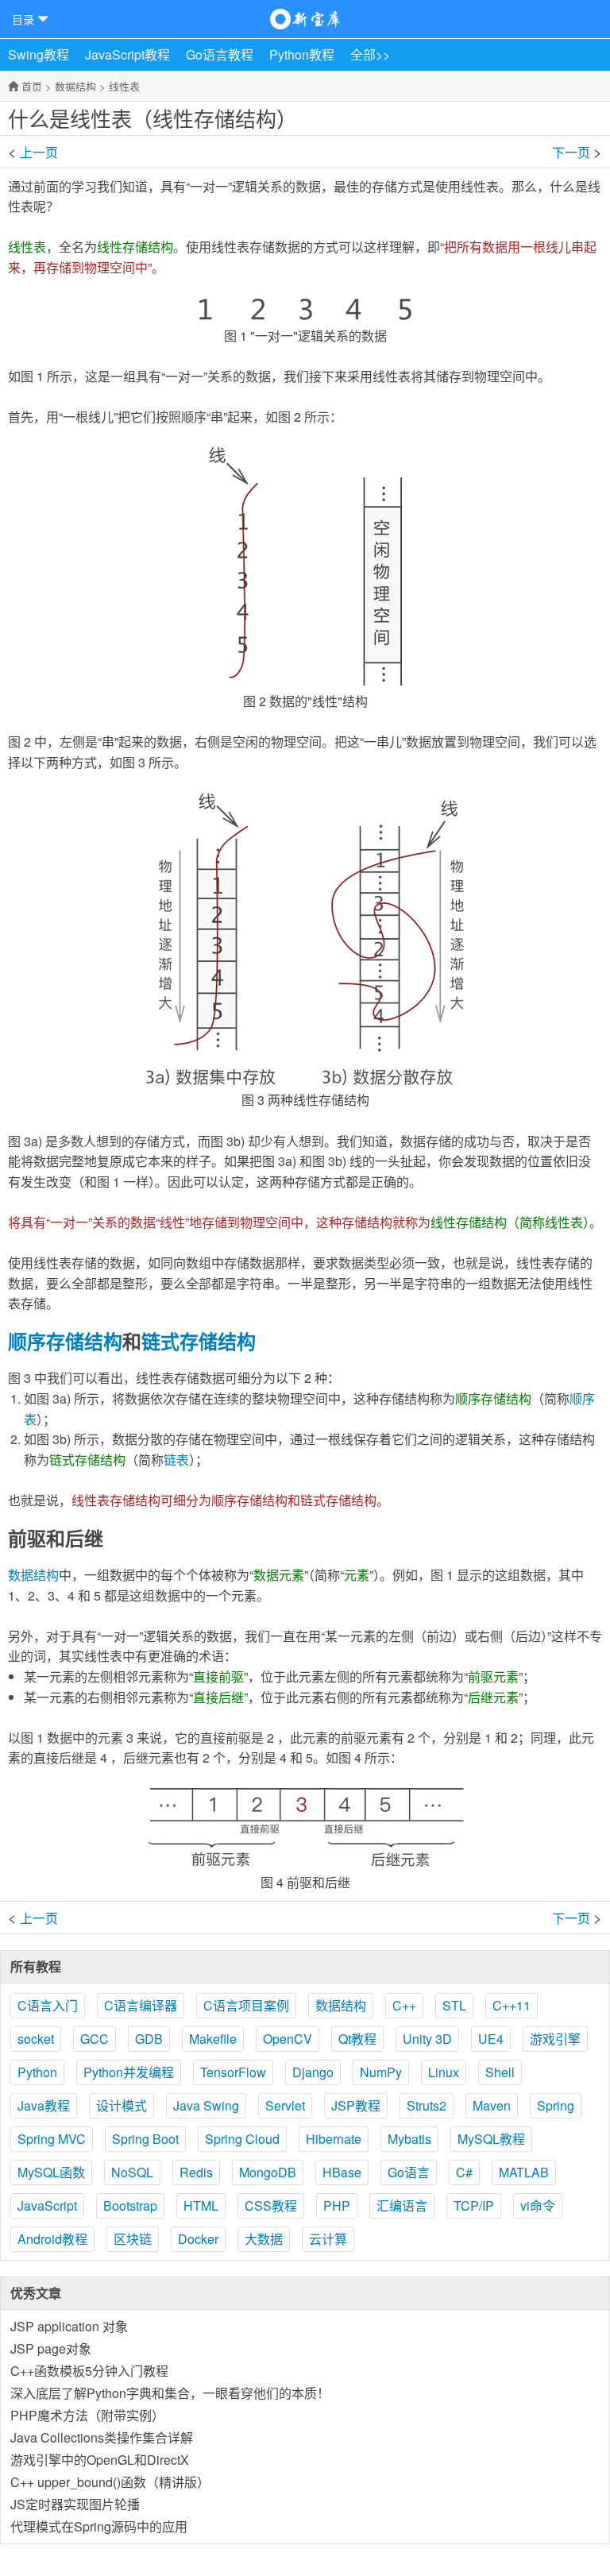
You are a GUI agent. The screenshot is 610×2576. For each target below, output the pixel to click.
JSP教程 (356, 2105)
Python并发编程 (129, 2072)
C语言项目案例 (246, 2005)
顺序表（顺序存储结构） (566, 151)
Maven (492, 2105)
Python (37, 2072)
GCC (95, 2039)
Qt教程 (357, 2039)
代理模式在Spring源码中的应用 (99, 2526)
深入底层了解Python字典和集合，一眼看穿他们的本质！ (170, 2393)
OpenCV (288, 2039)
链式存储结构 (199, 1341)
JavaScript (47, 2205)
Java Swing (206, 2105)
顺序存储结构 (65, 1341)
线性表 (124, 86)
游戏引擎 (555, 2039)
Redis (196, 2172)
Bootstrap (130, 2205)
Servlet (285, 2105)
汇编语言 (402, 2205)
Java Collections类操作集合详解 (102, 2437)
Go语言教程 (220, 54)
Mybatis (409, 2139)
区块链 (133, 2239)
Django (313, 2072)
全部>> (370, 54)
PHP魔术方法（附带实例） (87, 2415)
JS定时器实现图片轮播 (75, 2504)
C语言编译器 (141, 2005)
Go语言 (409, 2172)
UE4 (491, 2039)
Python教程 (302, 54)
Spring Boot (145, 2139)
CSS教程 (271, 2205)
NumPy (381, 2072)
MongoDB (268, 2172)
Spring (556, 2105)
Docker (198, 2239)
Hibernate (334, 2139)
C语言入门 (48, 2005)
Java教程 (44, 2105)
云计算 (328, 2239)
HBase (342, 2172)
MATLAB (524, 2172)
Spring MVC (52, 2139)
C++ (404, 2005)
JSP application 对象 (69, 2326)
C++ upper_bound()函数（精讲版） (110, 2482)
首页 (32, 86)
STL (454, 2005)
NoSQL (132, 2172)
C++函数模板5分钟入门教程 (89, 2371)
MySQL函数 (51, 2172)
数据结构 (75, 86)
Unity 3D (427, 2039)
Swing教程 (39, 54)
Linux (444, 2072)
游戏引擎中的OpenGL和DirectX (100, 2460)
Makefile (213, 2039)
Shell (500, 2072)
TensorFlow (233, 2072)
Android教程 (52, 2239)
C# (464, 2172)
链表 (176, 1460)
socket (36, 2039)
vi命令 (538, 2205)
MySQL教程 (491, 2139)
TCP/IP (474, 2205)
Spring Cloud (242, 2139)
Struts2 (427, 2105)
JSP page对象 (51, 2348)
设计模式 (122, 2105)
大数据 (264, 2239)
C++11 (512, 2005)
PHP (337, 2205)
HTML (201, 2205)
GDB (149, 2039)
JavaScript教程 (127, 54)
